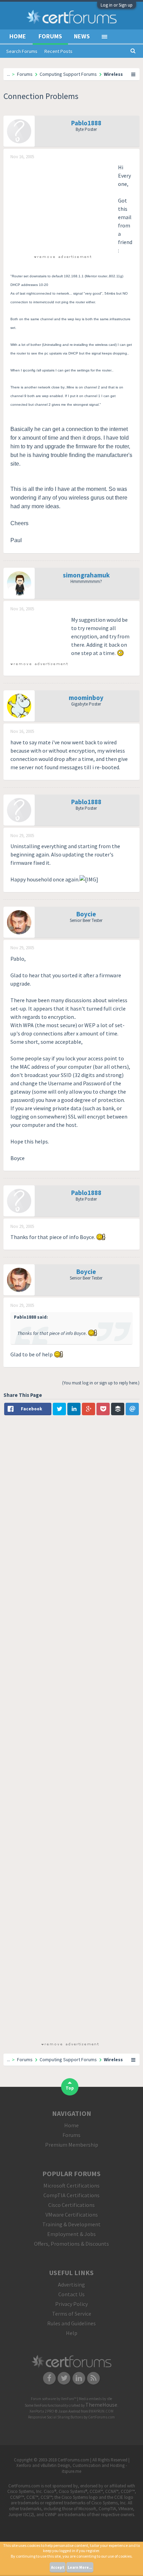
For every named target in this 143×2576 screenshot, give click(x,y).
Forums (50, 36)
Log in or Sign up (117, 5)
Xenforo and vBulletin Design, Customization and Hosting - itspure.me (72, 2468)
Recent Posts (58, 51)
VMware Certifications (72, 2215)
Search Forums (22, 51)
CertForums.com (102, 2417)
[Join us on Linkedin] (79, 2378)
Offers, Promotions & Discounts (71, 2244)
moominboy (86, 698)
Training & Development (71, 2224)
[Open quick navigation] (134, 74)
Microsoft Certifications (71, 2185)
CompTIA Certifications (71, 2195)
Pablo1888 (86, 123)
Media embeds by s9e (95, 2399)
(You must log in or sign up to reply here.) (101, 1383)
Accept (58, 2567)
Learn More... (80, 2567)
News (82, 36)
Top (70, 2088)
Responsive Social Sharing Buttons (56, 2417)
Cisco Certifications (71, 2205)
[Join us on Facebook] (49, 2378)
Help (72, 2333)
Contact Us (71, 2294)
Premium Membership (72, 2145)
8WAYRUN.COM (101, 2411)
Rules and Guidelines (71, 2323)
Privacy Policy (71, 2304)
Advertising (71, 2285)
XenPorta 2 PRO (42, 2411)
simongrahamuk (86, 575)
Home (18, 36)
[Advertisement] (62, 206)
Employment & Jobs (71, 2234)
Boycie (86, 914)
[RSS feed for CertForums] (94, 2378)
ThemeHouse (101, 2405)
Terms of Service (72, 2314)
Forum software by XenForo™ (54, 2399)
